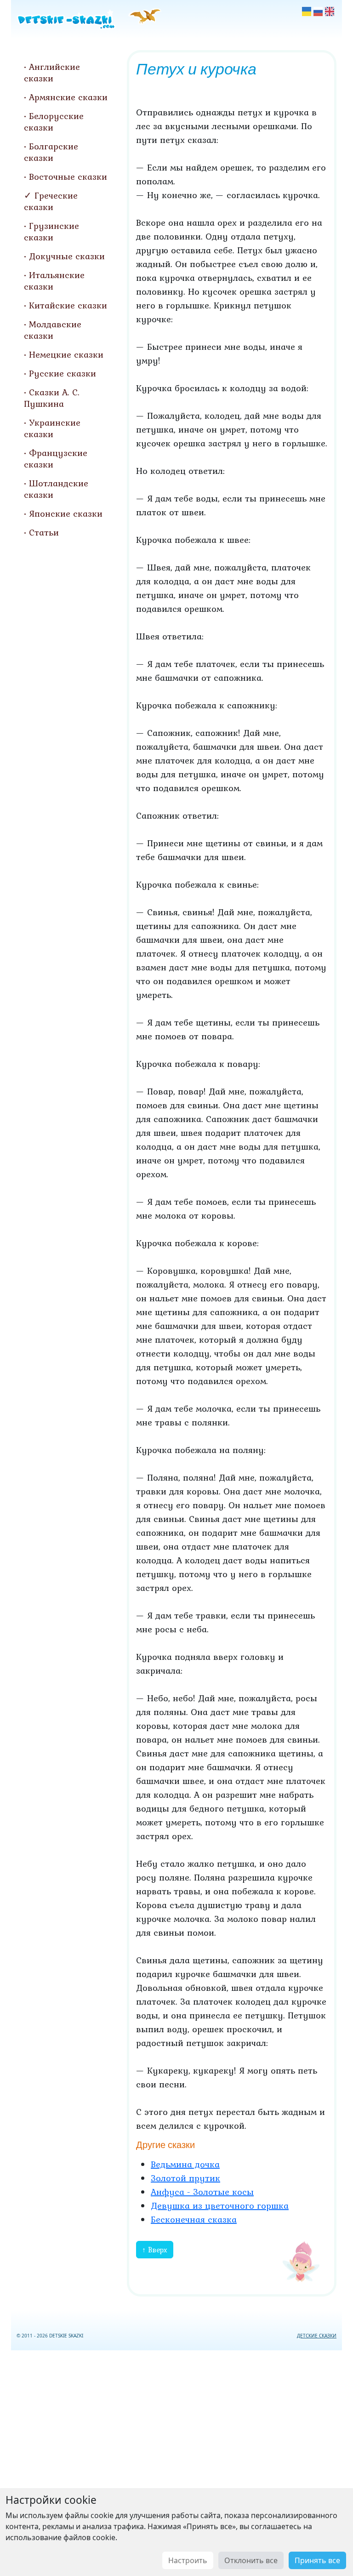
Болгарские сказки (51, 152)
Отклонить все (251, 2560)
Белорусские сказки (54, 122)
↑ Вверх (155, 2250)
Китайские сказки (68, 305)
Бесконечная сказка (194, 2219)
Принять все (317, 2560)
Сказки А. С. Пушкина (52, 398)
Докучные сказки (67, 256)
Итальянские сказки (54, 281)
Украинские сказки (52, 428)
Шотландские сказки (56, 489)
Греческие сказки (51, 201)
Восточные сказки (68, 177)
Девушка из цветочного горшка (220, 2206)
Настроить (188, 2560)
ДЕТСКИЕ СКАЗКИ (317, 2336)
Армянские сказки (68, 97)
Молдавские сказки (53, 330)
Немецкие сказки (66, 354)
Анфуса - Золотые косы (202, 2192)
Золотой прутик (185, 2178)
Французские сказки (56, 459)
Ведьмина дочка (185, 2164)
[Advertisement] (176, 2461)
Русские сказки (63, 373)
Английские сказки (52, 72)
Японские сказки (66, 513)
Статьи (44, 532)
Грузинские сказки (51, 231)
